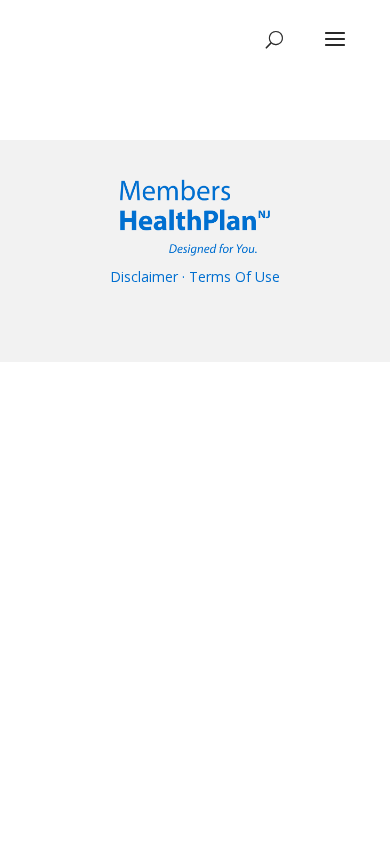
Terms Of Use (234, 276)
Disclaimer (144, 276)
